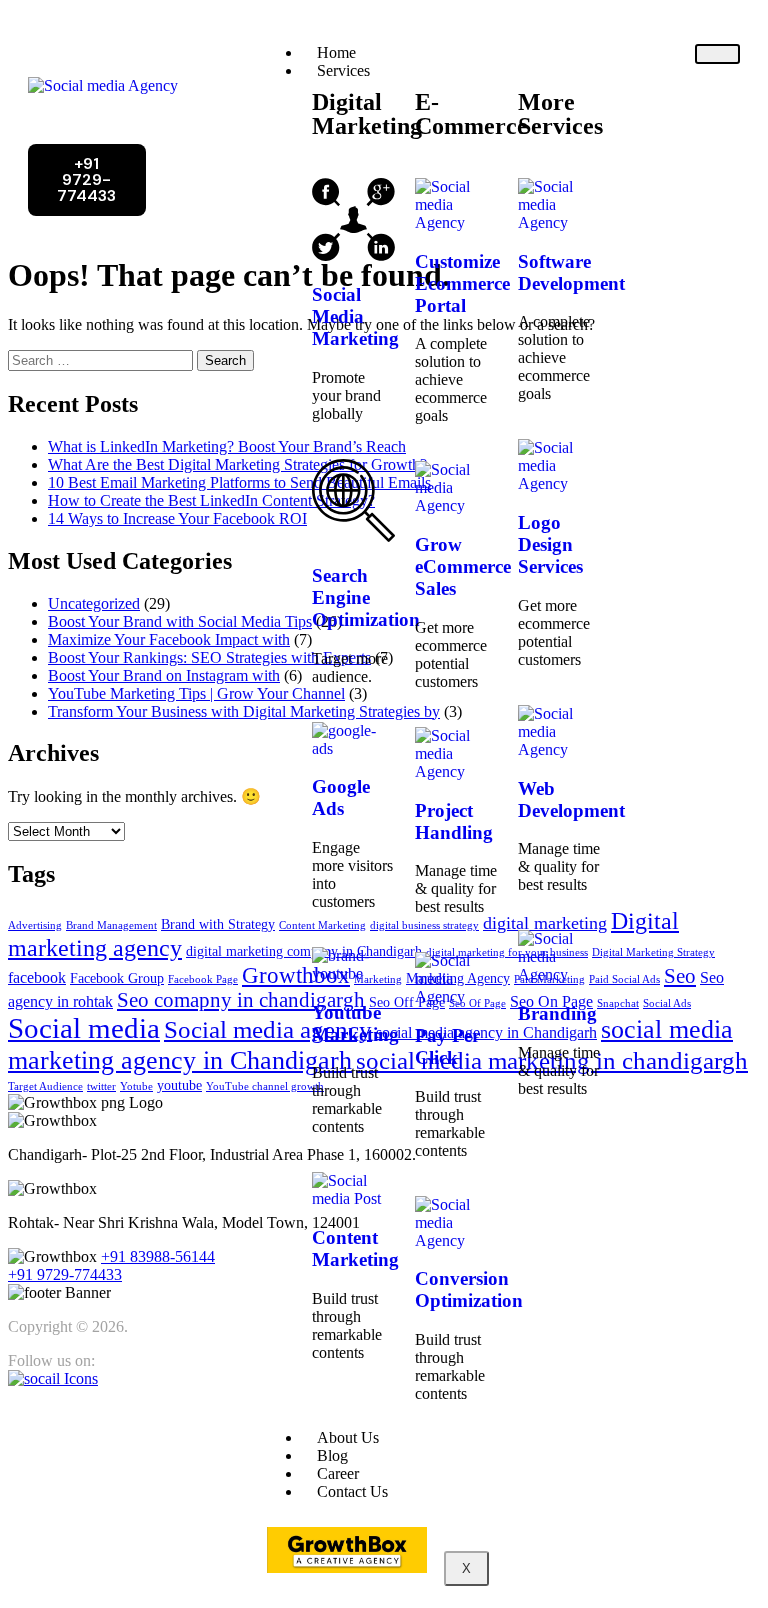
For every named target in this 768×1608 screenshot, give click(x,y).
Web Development (571, 799)
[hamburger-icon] (717, 54)
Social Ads (667, 1003)
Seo (680, 976)
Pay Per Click (447, 1046)
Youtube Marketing (355, 1023)
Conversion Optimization (469, 1289)
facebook (37, 977)
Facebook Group (117, 978)
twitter (101, 1086)
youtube (179, 1085)
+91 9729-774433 (65, 1274)
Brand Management (111, 925)
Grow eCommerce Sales (463, 566)
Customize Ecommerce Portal (462, 283)
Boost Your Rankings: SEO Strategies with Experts (209, 657)
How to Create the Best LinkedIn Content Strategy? (211, 500)
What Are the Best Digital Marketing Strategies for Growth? (237, 464)
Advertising (35, 925)
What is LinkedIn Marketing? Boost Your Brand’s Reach (227, 446)
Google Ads (341, 797)
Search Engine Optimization (366, 597)
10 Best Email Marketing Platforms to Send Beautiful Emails (239, 482)
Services (343, 70)
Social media (84, 1028)
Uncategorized (94, 603)
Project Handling (454, 821)
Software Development (571, 272)
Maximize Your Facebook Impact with (169, 639)
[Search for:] (102, 359)
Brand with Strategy (218, 924)
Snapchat (618, 1003)
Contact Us (352, 1491)
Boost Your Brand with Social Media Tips (180, 621)
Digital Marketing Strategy (653, 952)
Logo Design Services (550, 544)
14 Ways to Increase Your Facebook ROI (177, 518)
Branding (557, 1013)
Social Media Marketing (355, 316)
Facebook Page (203, 979)
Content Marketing (355, 1248)
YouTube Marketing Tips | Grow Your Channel (196, 693)
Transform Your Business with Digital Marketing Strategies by (244, 711)
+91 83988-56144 (158, 1256)
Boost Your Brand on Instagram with (164, 675)
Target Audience (45, 1086)
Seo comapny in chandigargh (241, 1000)
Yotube (136, 1086)
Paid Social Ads (624, 979)
